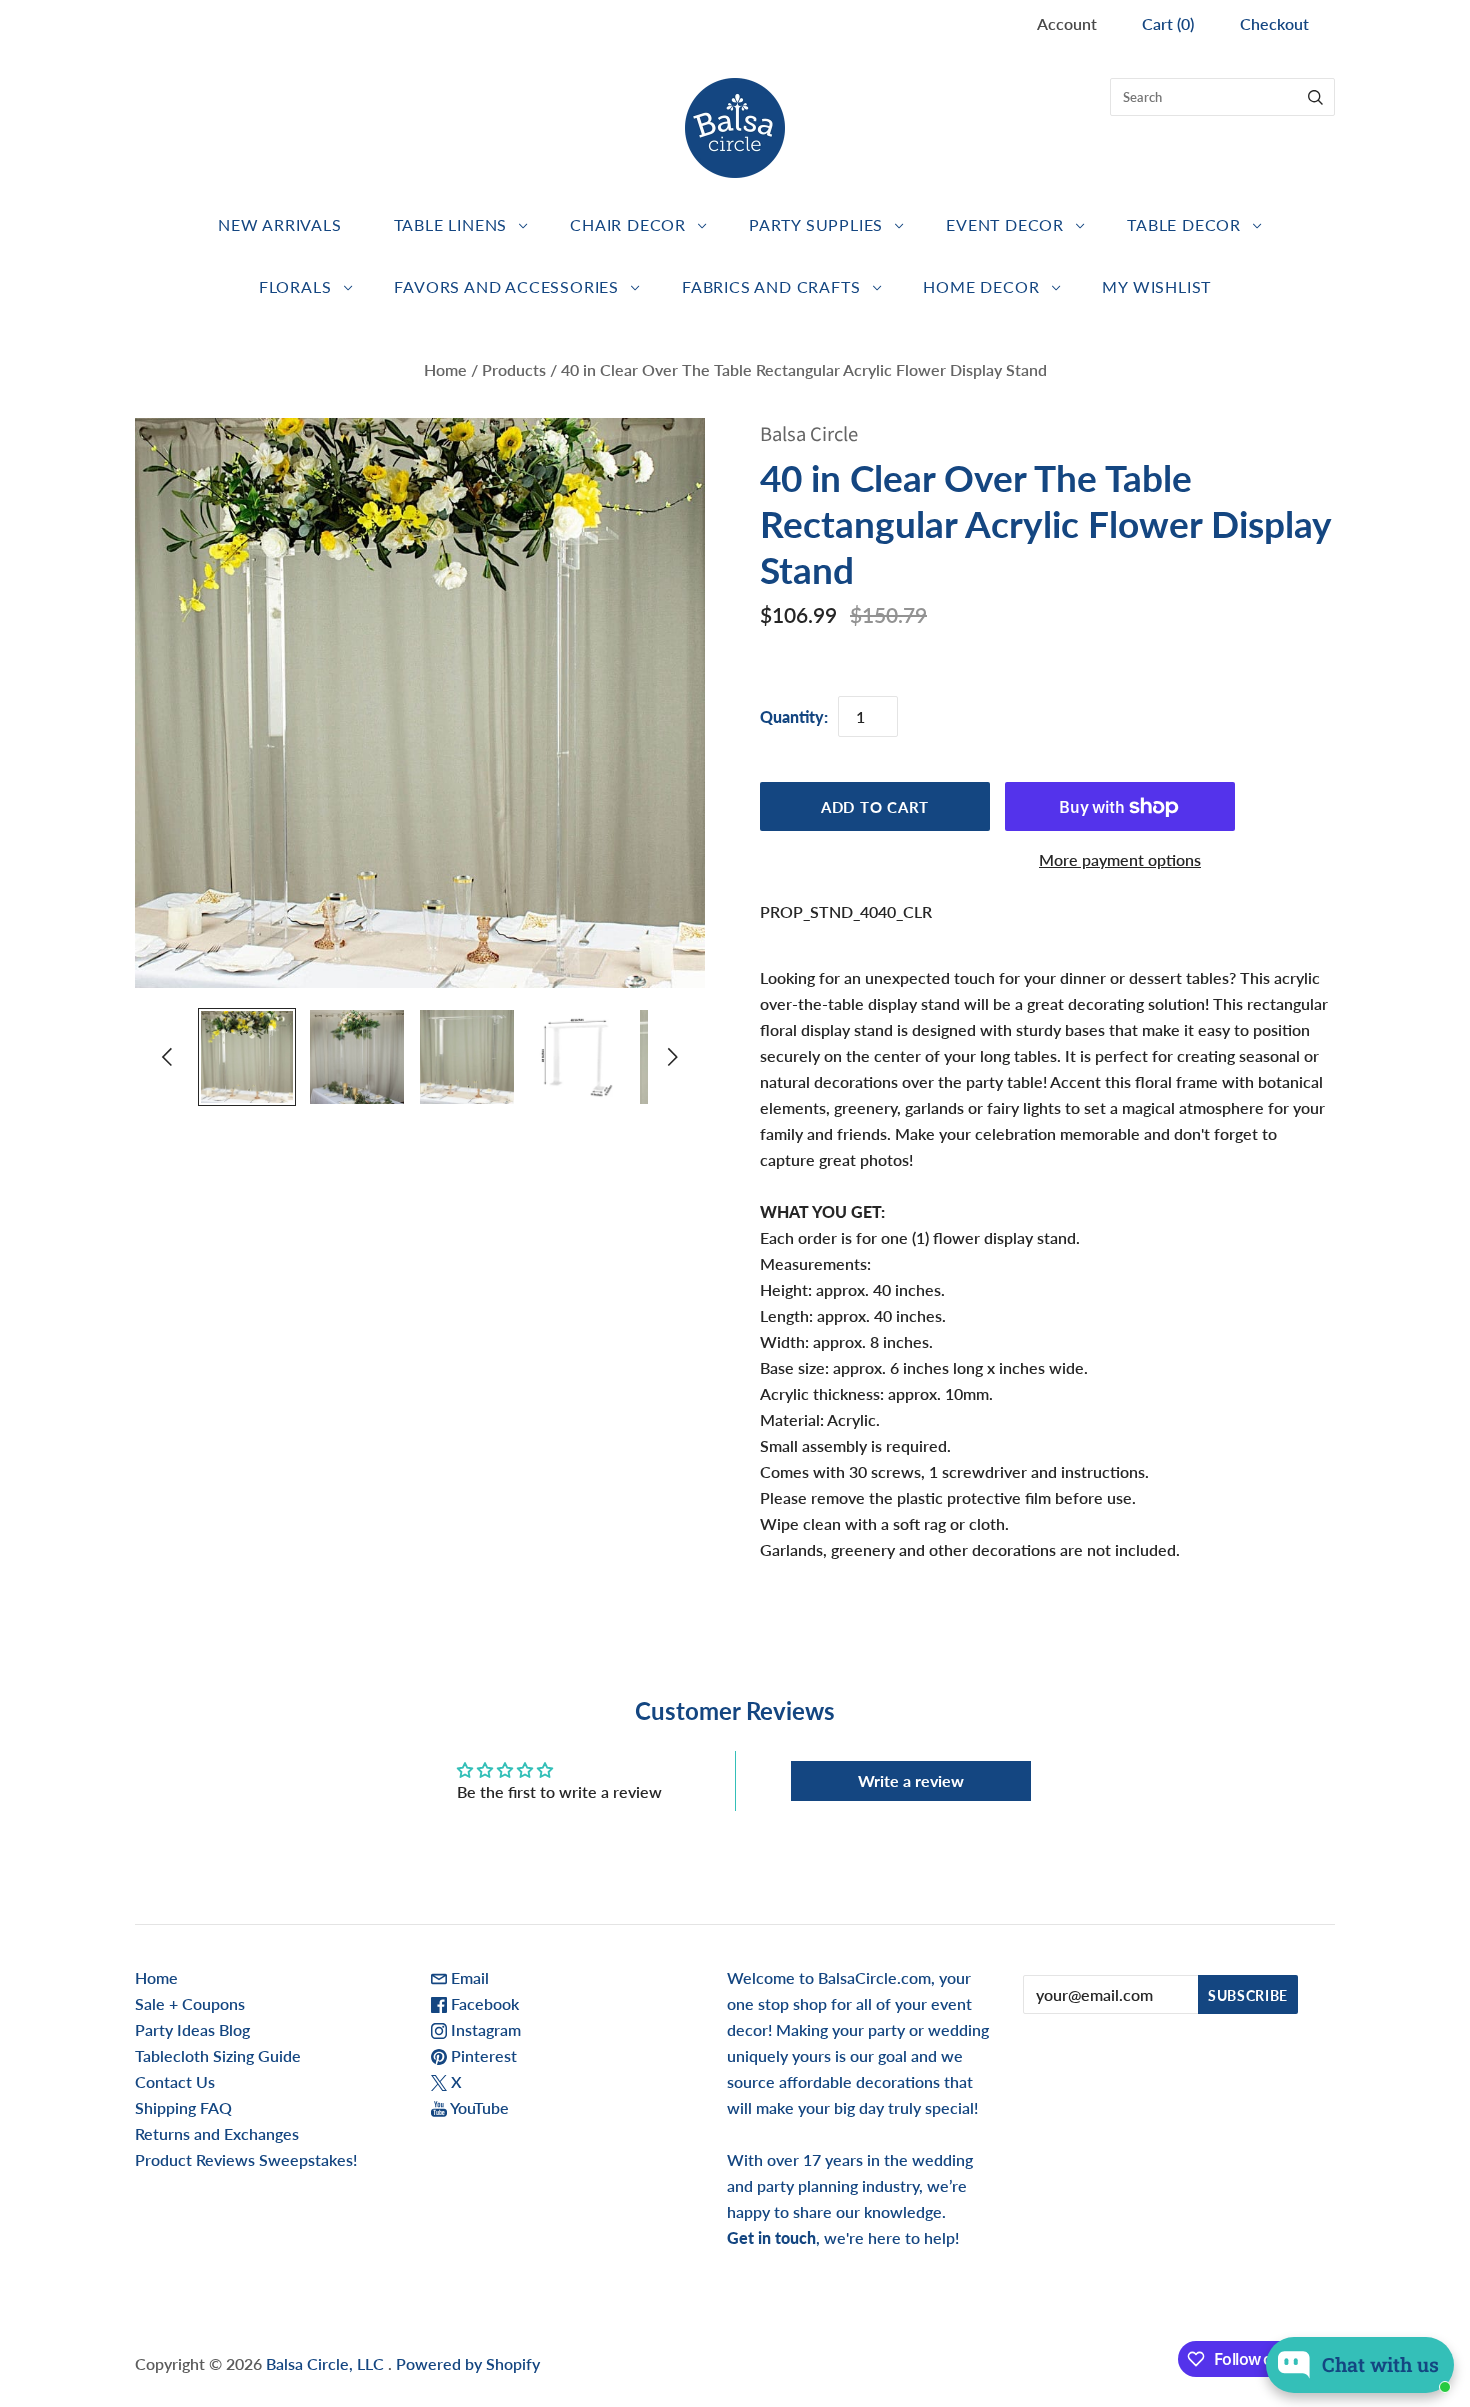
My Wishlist (1156, 286)
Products (514, 369)
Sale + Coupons (190, 2003)
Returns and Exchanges (217, 2133)
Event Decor (1005, 224)
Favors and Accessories (506, 286)
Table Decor (1184, 224)
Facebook (483, 2003)
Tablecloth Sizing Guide (218, 2055)
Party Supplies (816, 224)
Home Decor (981, 286)
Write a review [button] (911, 1780)
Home (445, 369)
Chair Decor (628, 224)
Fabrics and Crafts (771, 286)
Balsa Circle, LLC (327, 2363)
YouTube (478, 2107)
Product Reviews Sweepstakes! (246, 2159)
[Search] (1315, 97)
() (1168, 23)
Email (468, 1977)
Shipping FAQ (183, 2107)
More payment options (1120, 859)
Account (1067, 23)
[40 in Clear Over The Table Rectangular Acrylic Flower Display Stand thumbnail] (247, 1057)
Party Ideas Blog (192, 2029)
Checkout (1274, 23)
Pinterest (482, 2055)
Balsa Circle (809, 434)
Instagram (484, 2029)
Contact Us (175, 2081)
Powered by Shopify (468, 2363)
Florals (295, 286)
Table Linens (451, 224)
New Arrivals (280, 224)
